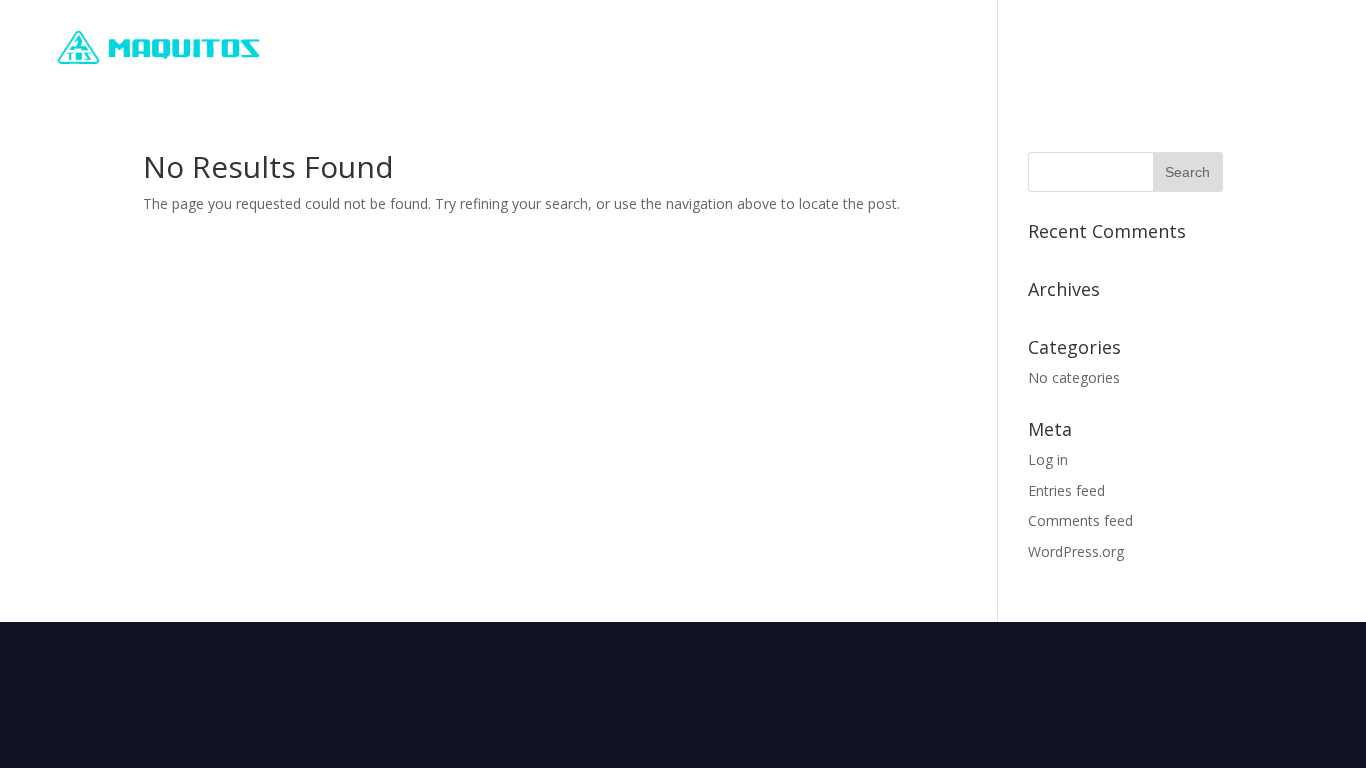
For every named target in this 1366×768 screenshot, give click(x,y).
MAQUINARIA (1055, 47)
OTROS (1174, 47)
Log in (1048, 459)
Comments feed (1080, 520)
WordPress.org (1076, 551)
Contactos (1290, 47)
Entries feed (1066, 490)
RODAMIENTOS (908, 47)
